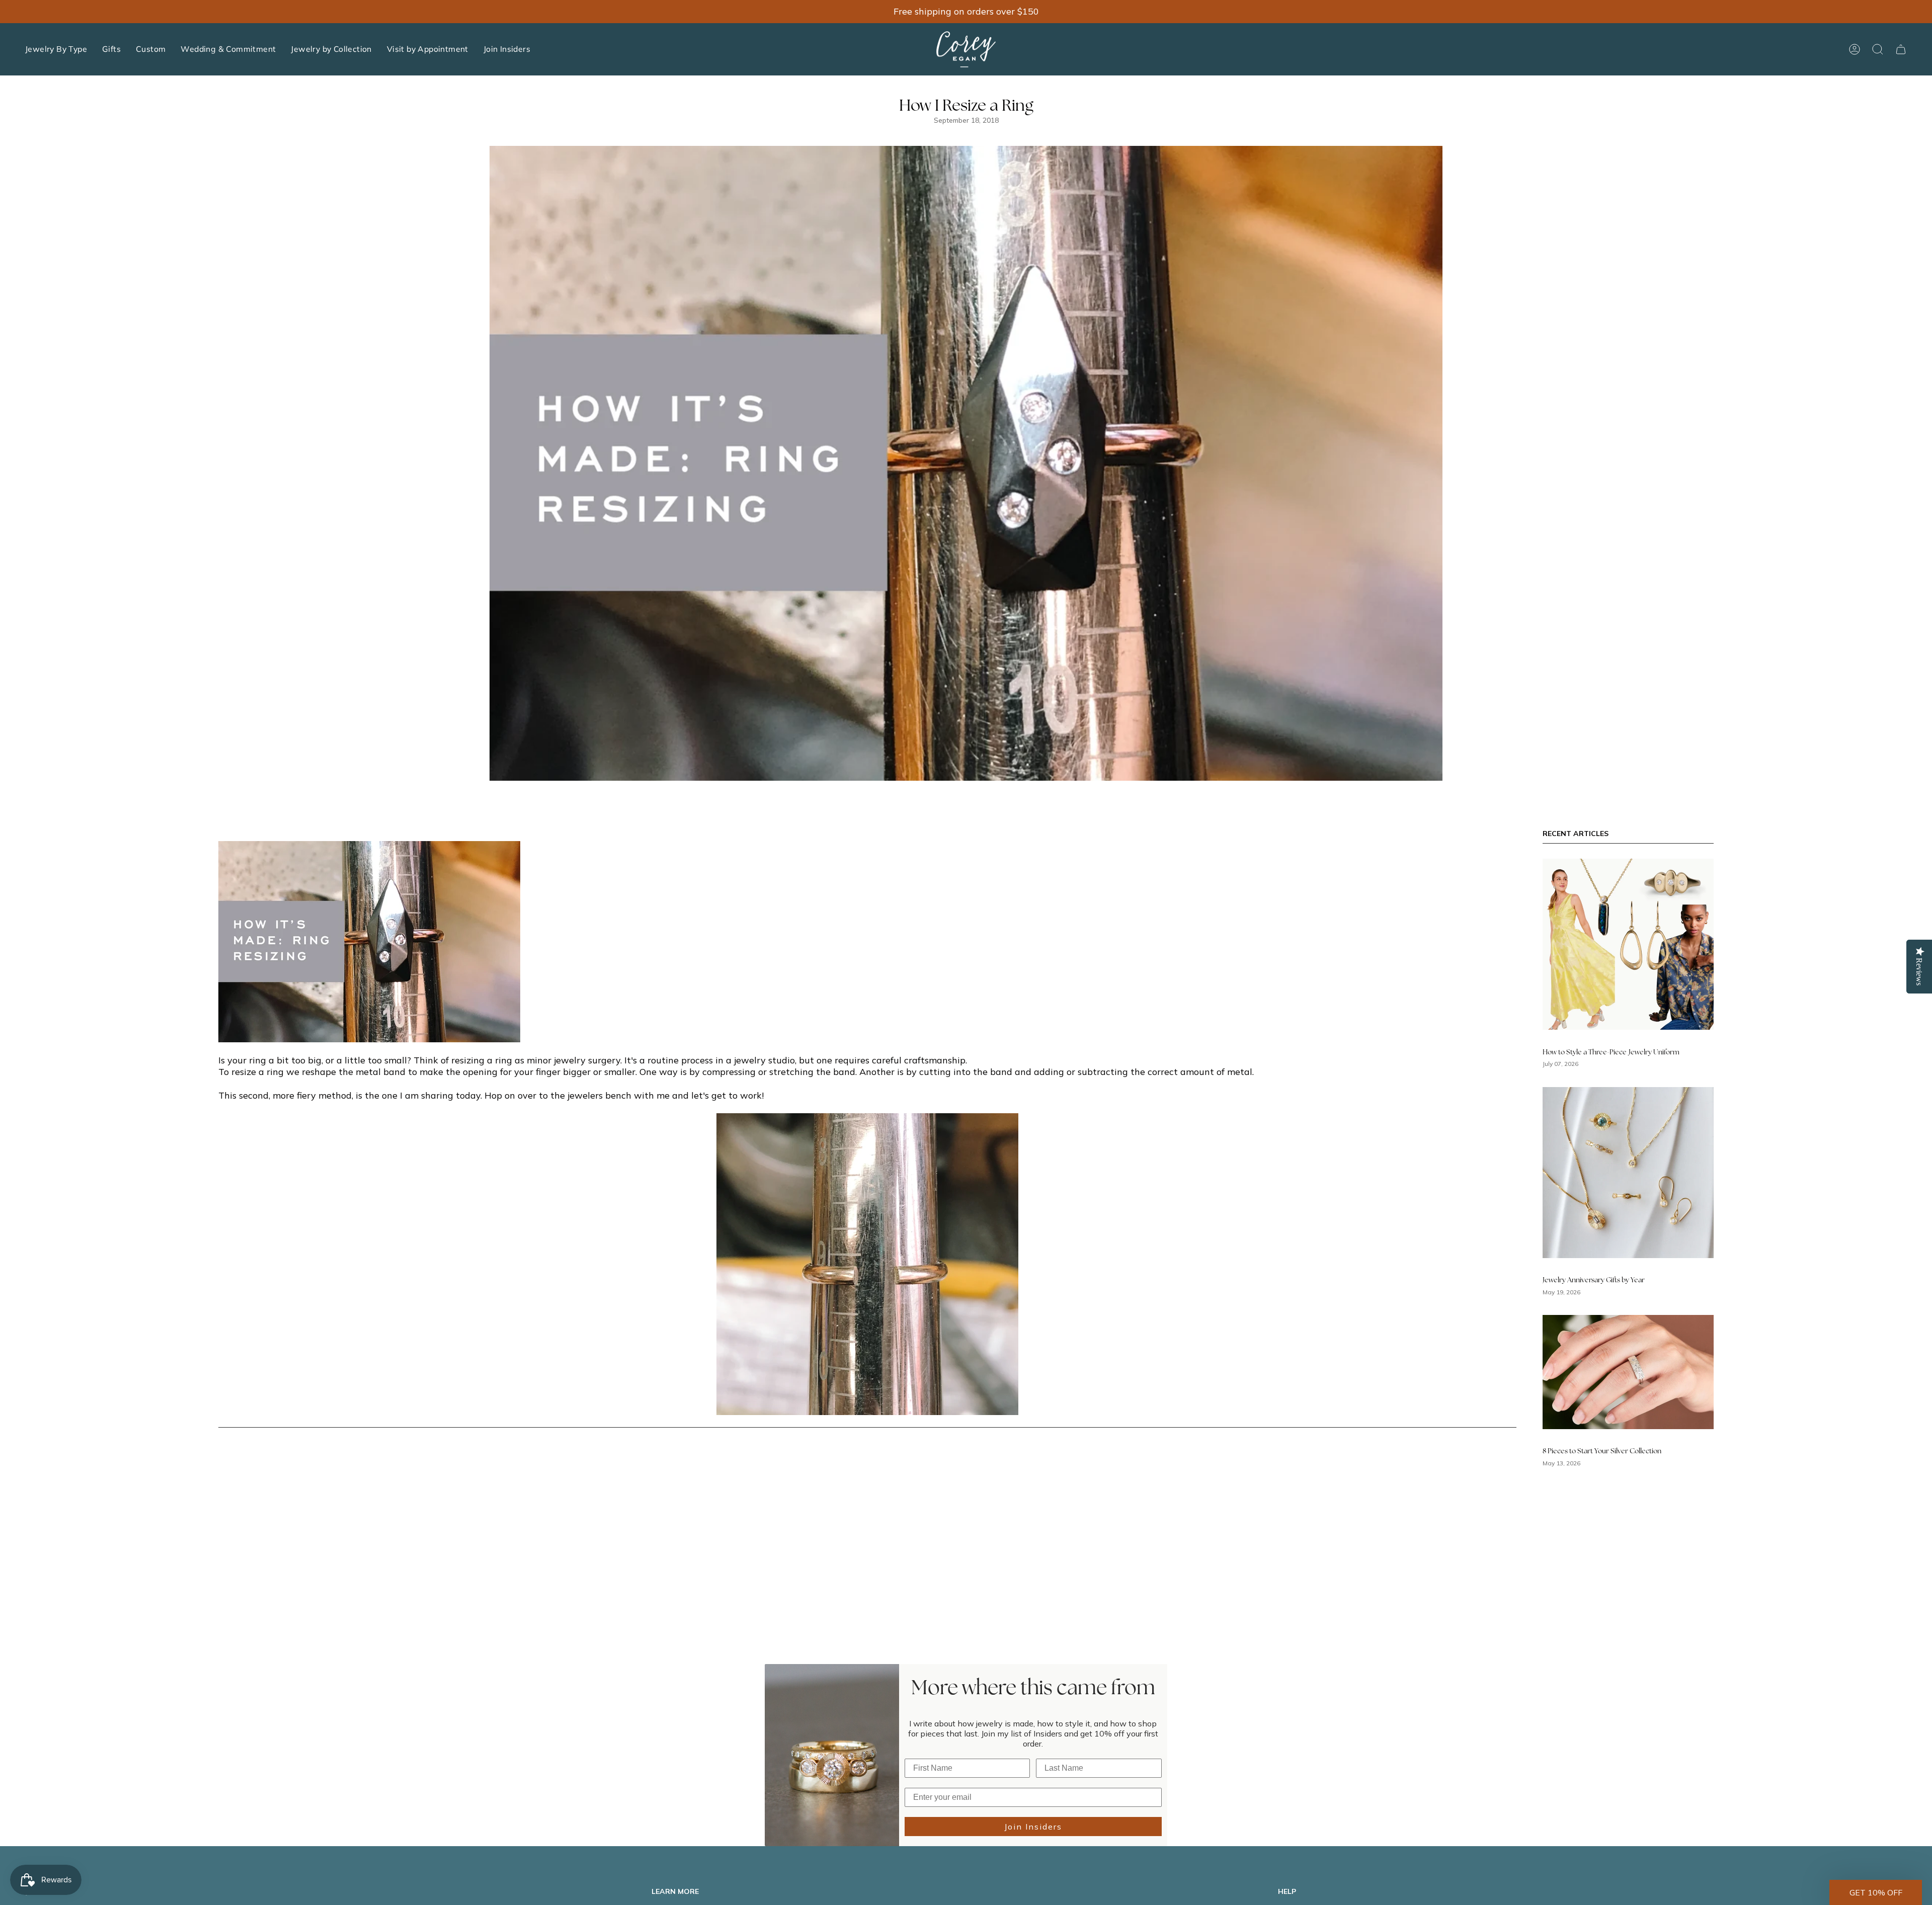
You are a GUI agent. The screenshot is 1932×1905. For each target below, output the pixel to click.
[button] (56, 49)
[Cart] (1901, 49)
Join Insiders (1033, 1827)
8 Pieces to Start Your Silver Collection (1602, 1452)
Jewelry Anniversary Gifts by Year (1594, 1280)
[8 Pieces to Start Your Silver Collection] (1628, 1372)
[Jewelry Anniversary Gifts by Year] (1628, 1173)
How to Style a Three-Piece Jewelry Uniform (1611, 1052)
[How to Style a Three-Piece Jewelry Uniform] (1628, 944)
